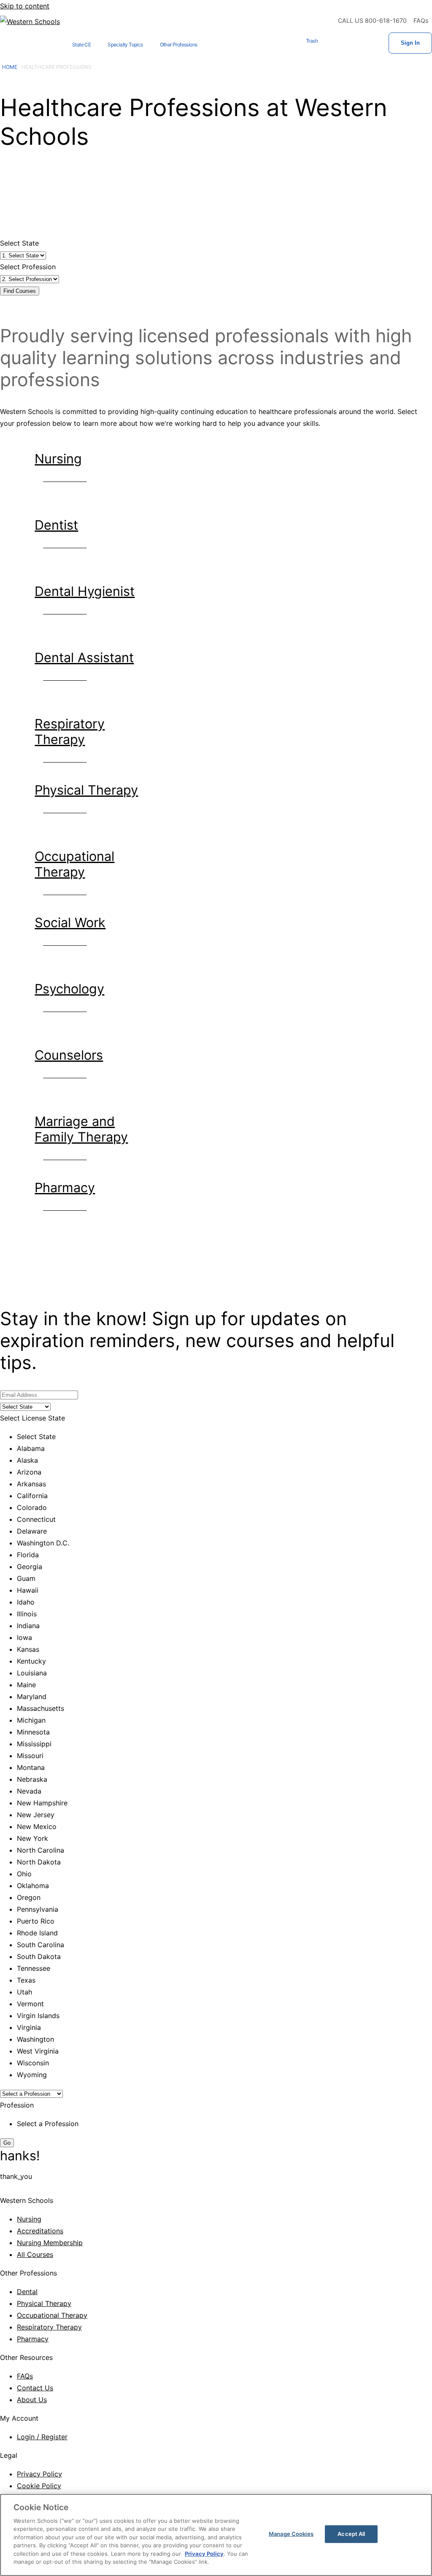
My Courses (362, 43)
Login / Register (42, 2437)
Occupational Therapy (52, 2315)
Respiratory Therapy (49, 2327)
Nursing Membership (50, 2243)
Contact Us (35, 2388)
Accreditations (40, 2231)
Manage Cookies (291, 2534)
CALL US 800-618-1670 (372, 20)
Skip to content (25, 6)
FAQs (421, 20)
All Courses (35, 2254)
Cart (335, 43)
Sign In (410, 43)
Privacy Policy (39, 2474)
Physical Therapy (44, 2303)
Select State (19, 243)
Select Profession (28, 267)
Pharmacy (33, 2339)
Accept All (351, 2534)
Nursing (29, 2219)
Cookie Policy (39, 2486)
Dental (27, 2292)
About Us (32, 2400)
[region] (216, 2535)
